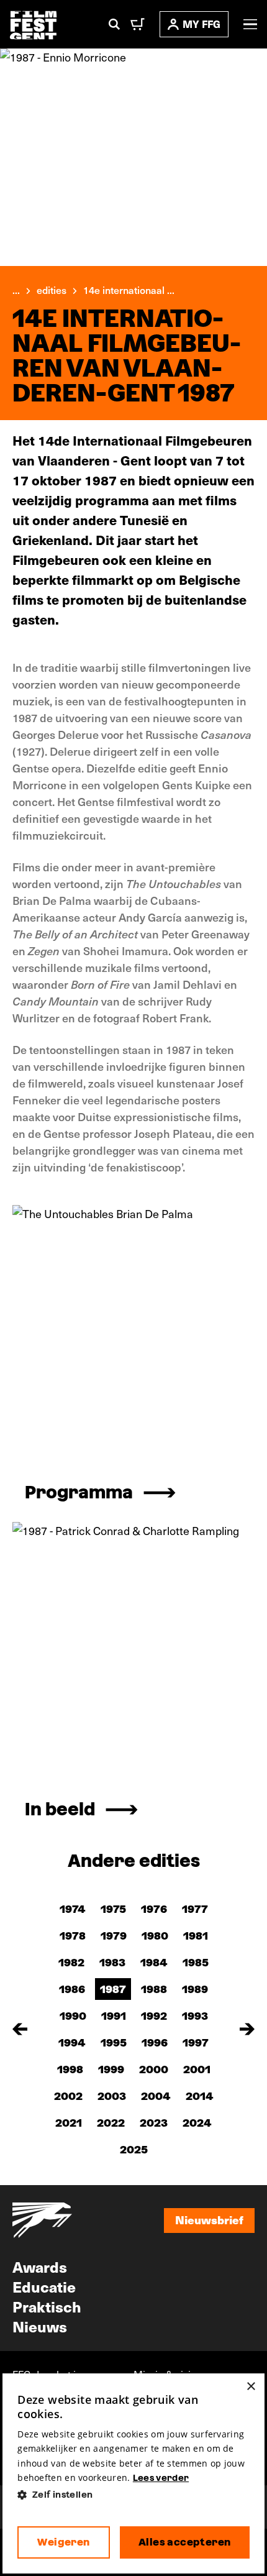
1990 (73, 2016)
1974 (73, 1909)
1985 (196, 1962)
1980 (155, 1936)
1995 (114, 2042)
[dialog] (133, 2473)
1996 (155, 2042)
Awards (40, 2267)
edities (52, 290)
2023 (154, 2123)
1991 (114, 2016)
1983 (112, 1962)
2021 (69, 2123)
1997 (196, 2042)
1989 (195, 1989)
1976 (154, 1909)
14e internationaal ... (129, 290)
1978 (73, 1936)
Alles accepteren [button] (184, 2542)
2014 (200, 2096)
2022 (111, 2123)
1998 (70, 2069)
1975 (113, 1909)
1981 (196, 1936)
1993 (195, 2016)
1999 (111, 2069)
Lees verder (161, 2478)
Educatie (44, 2286)
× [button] (251, 2387)
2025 (134, 2149)
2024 (197, 2123)
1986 (72, 1989)
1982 (71, 1962)
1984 (154, 1962)
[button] (133, 2495)
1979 (114, 1936)
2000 (154, 2069)
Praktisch (47, 2306)
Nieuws (40, 2326)
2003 (112, 2096)
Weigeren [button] (63, 2542)
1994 (72, 2042)
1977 (195, 1909)
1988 (154, 1989)
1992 (154, 2016)
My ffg (201, 24)
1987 (113, 1989)
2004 (156, 2096)
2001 (197, 2069)
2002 (68, 2096)
